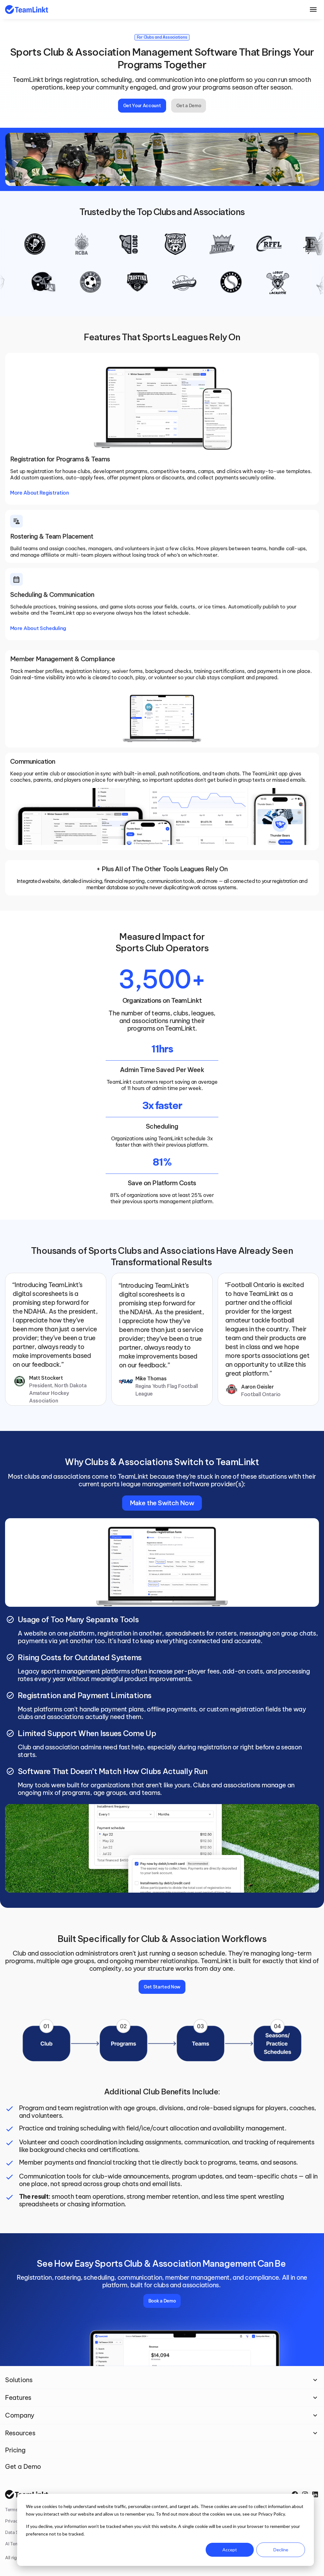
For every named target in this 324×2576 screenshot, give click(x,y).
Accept (230, 2550)
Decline (281, 2550)
